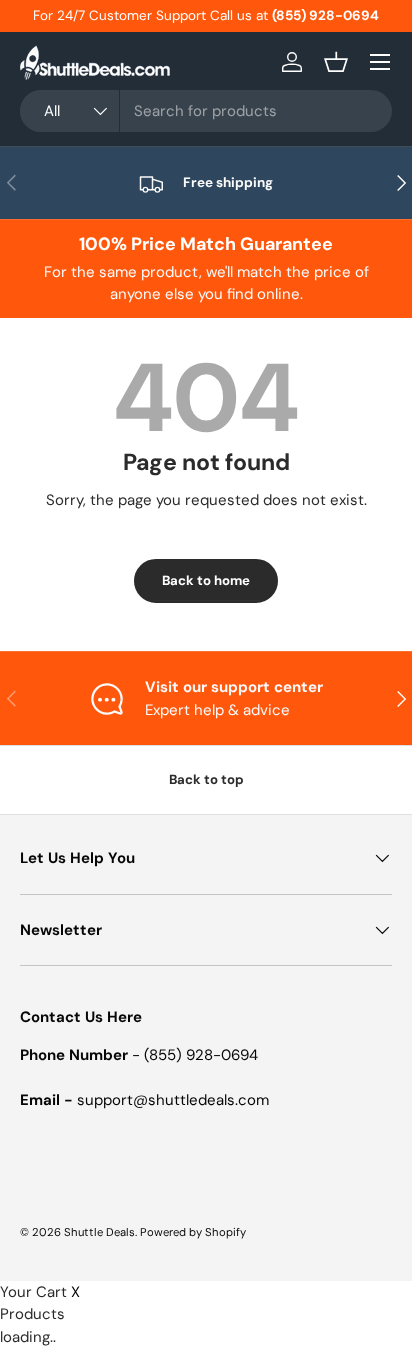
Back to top (206, 779)
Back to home (206, 580)
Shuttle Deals (99, 1232)
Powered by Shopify (193, 1232)
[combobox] (206, 111)
